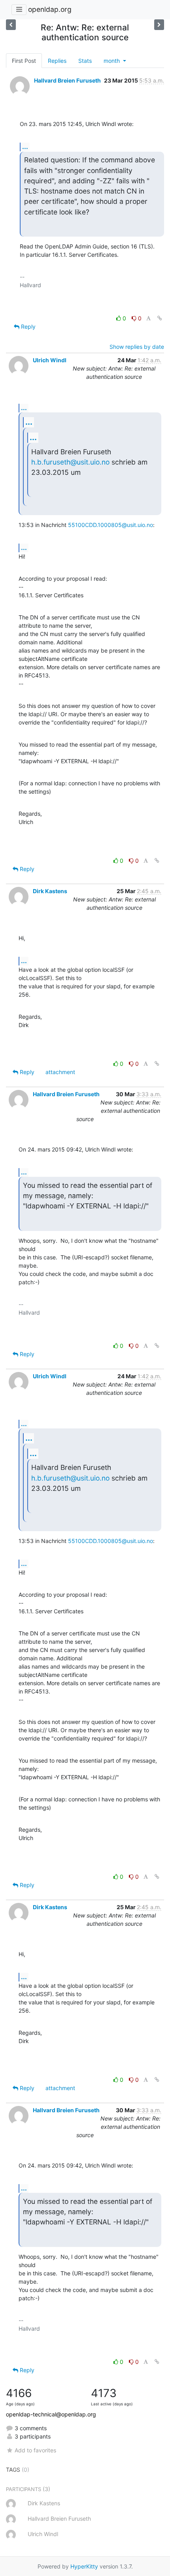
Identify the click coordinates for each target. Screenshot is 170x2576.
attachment (60, 1072)
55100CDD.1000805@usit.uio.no (110, 525)
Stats (85, 61)
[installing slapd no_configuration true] (159, 25)
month (112, 61)
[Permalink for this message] (160, 318)
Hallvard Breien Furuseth (67, 80)
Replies (57, 61)
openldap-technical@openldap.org (51, 2414)
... (25, 147)
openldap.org (50, 9)
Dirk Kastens (50, 891)
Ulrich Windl (50, 360)
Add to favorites (35, 2450)
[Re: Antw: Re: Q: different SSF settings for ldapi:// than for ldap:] (11, 25)
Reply (27, 326)
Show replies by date (137, 347)
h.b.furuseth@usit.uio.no (70, 462)
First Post (24, 61)
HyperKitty (84, 2566)
